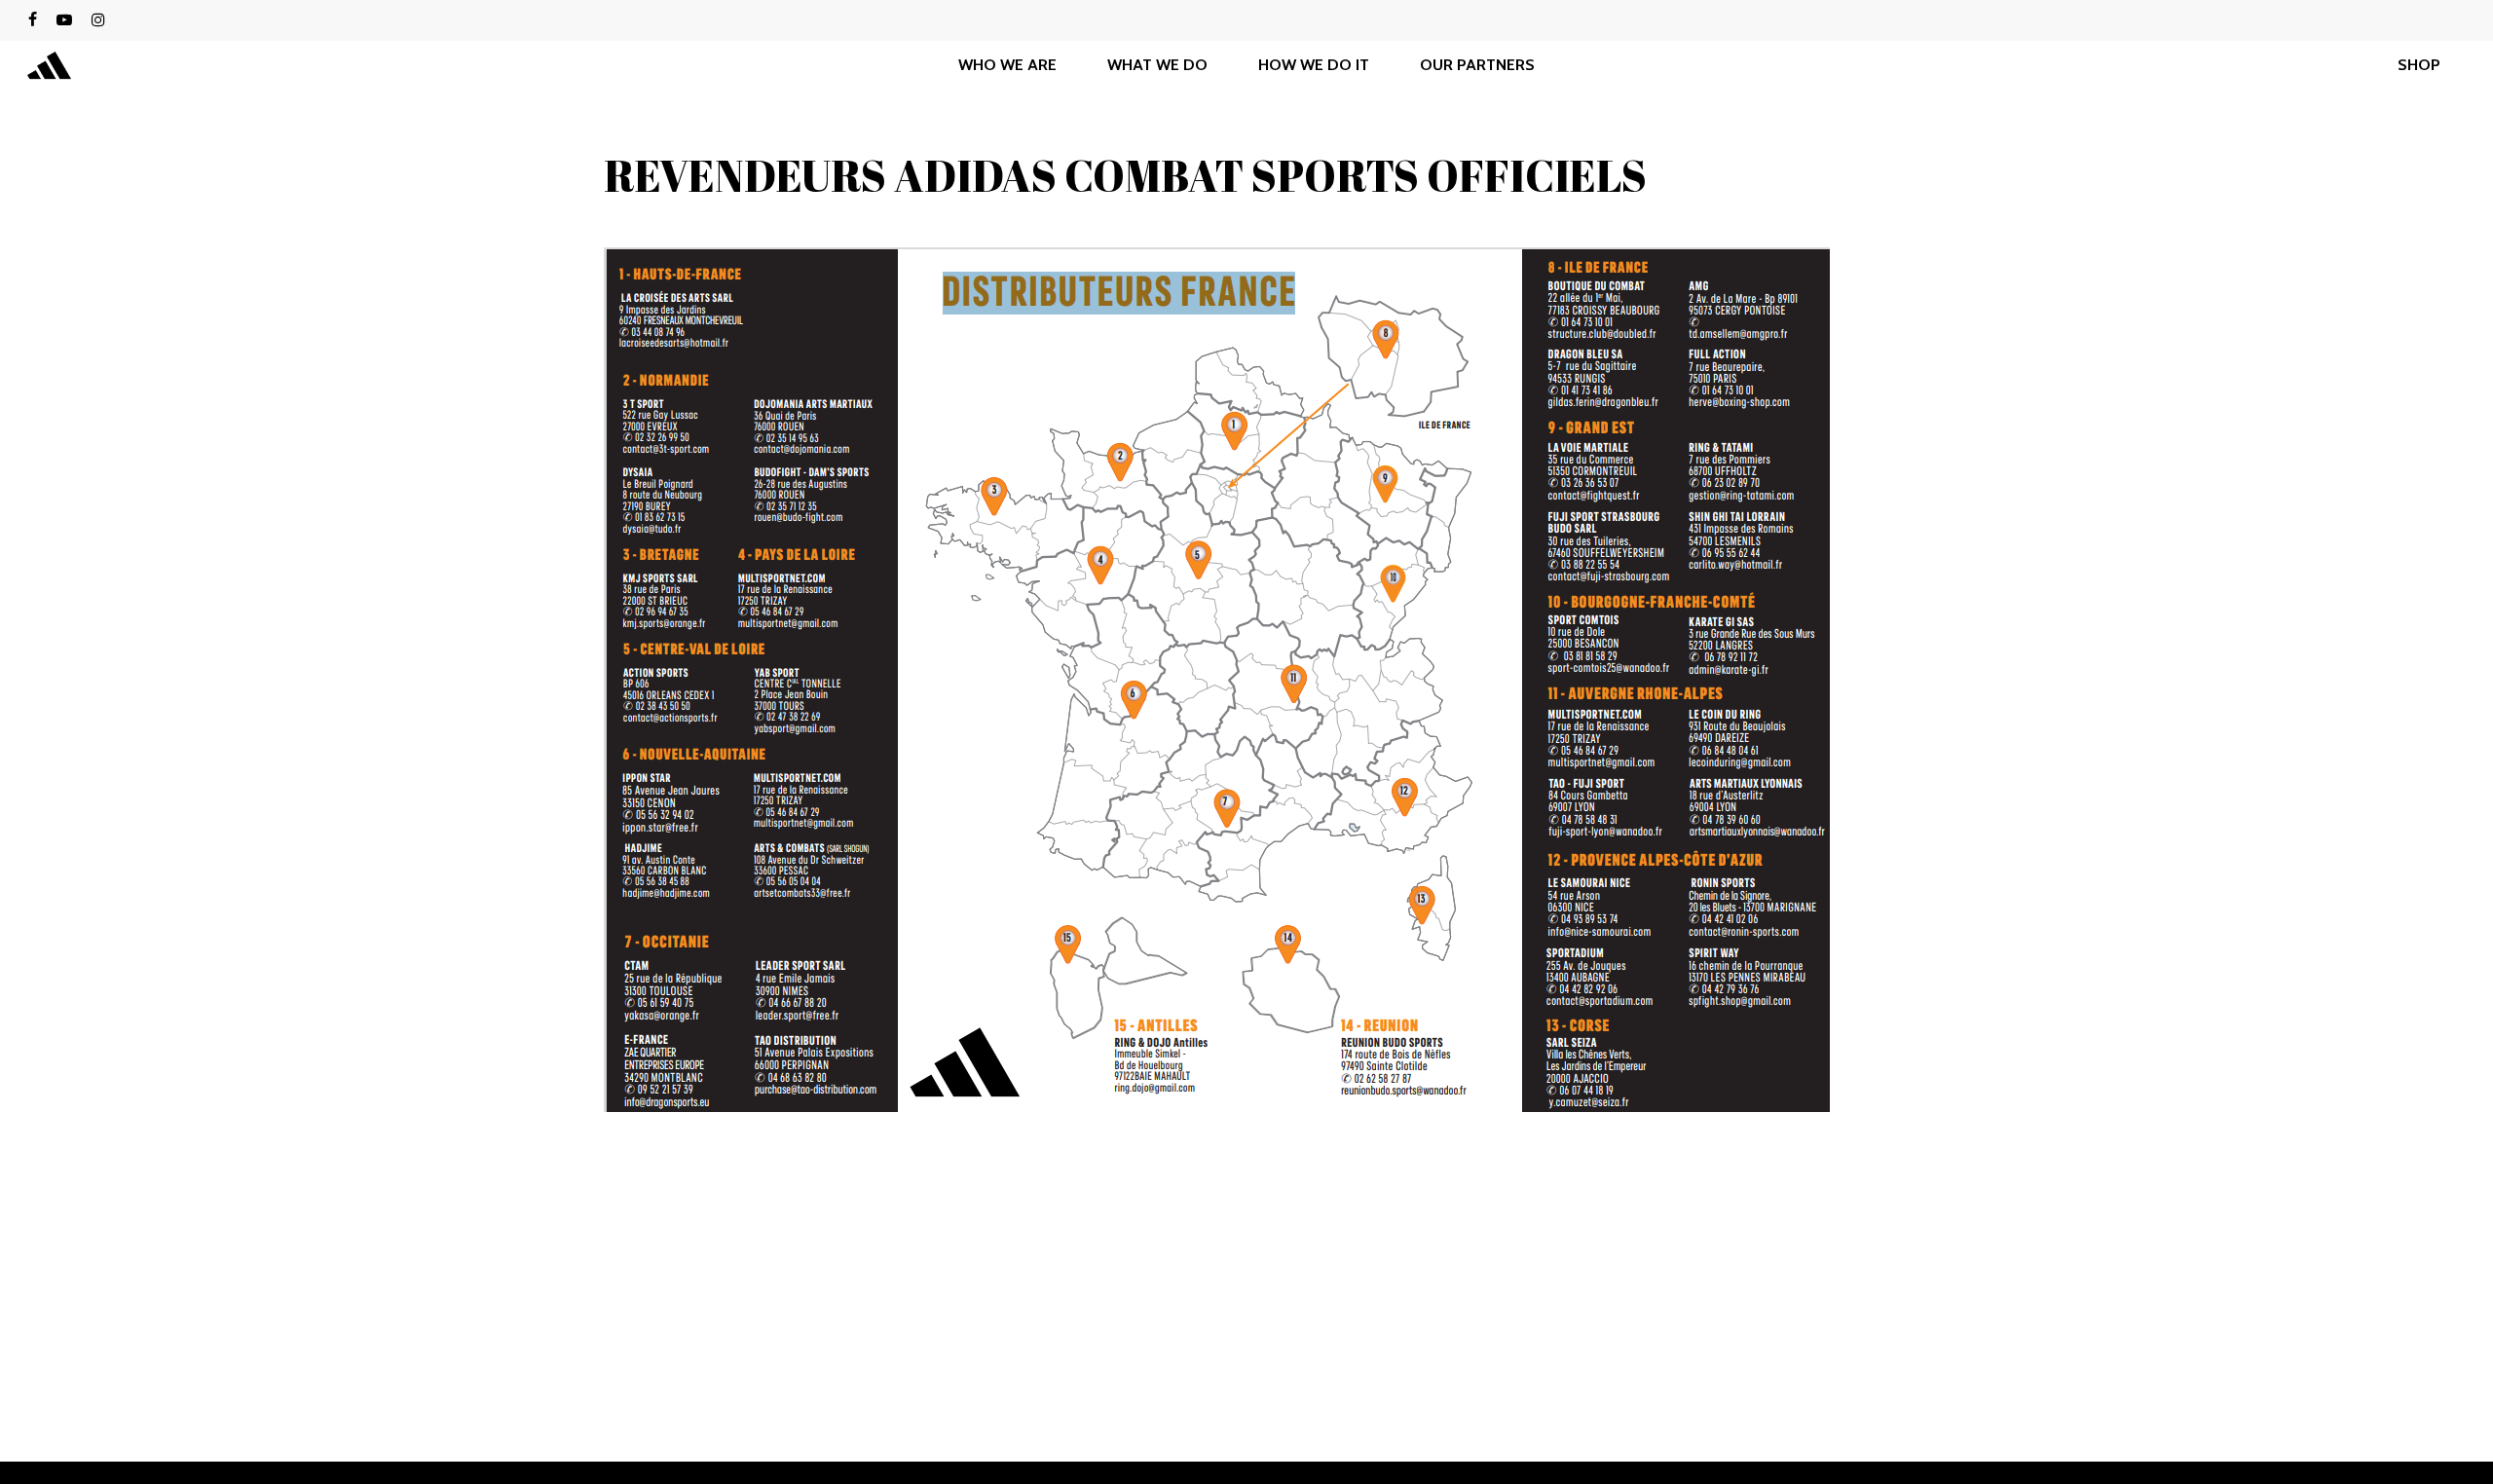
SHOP (2419, 65)
